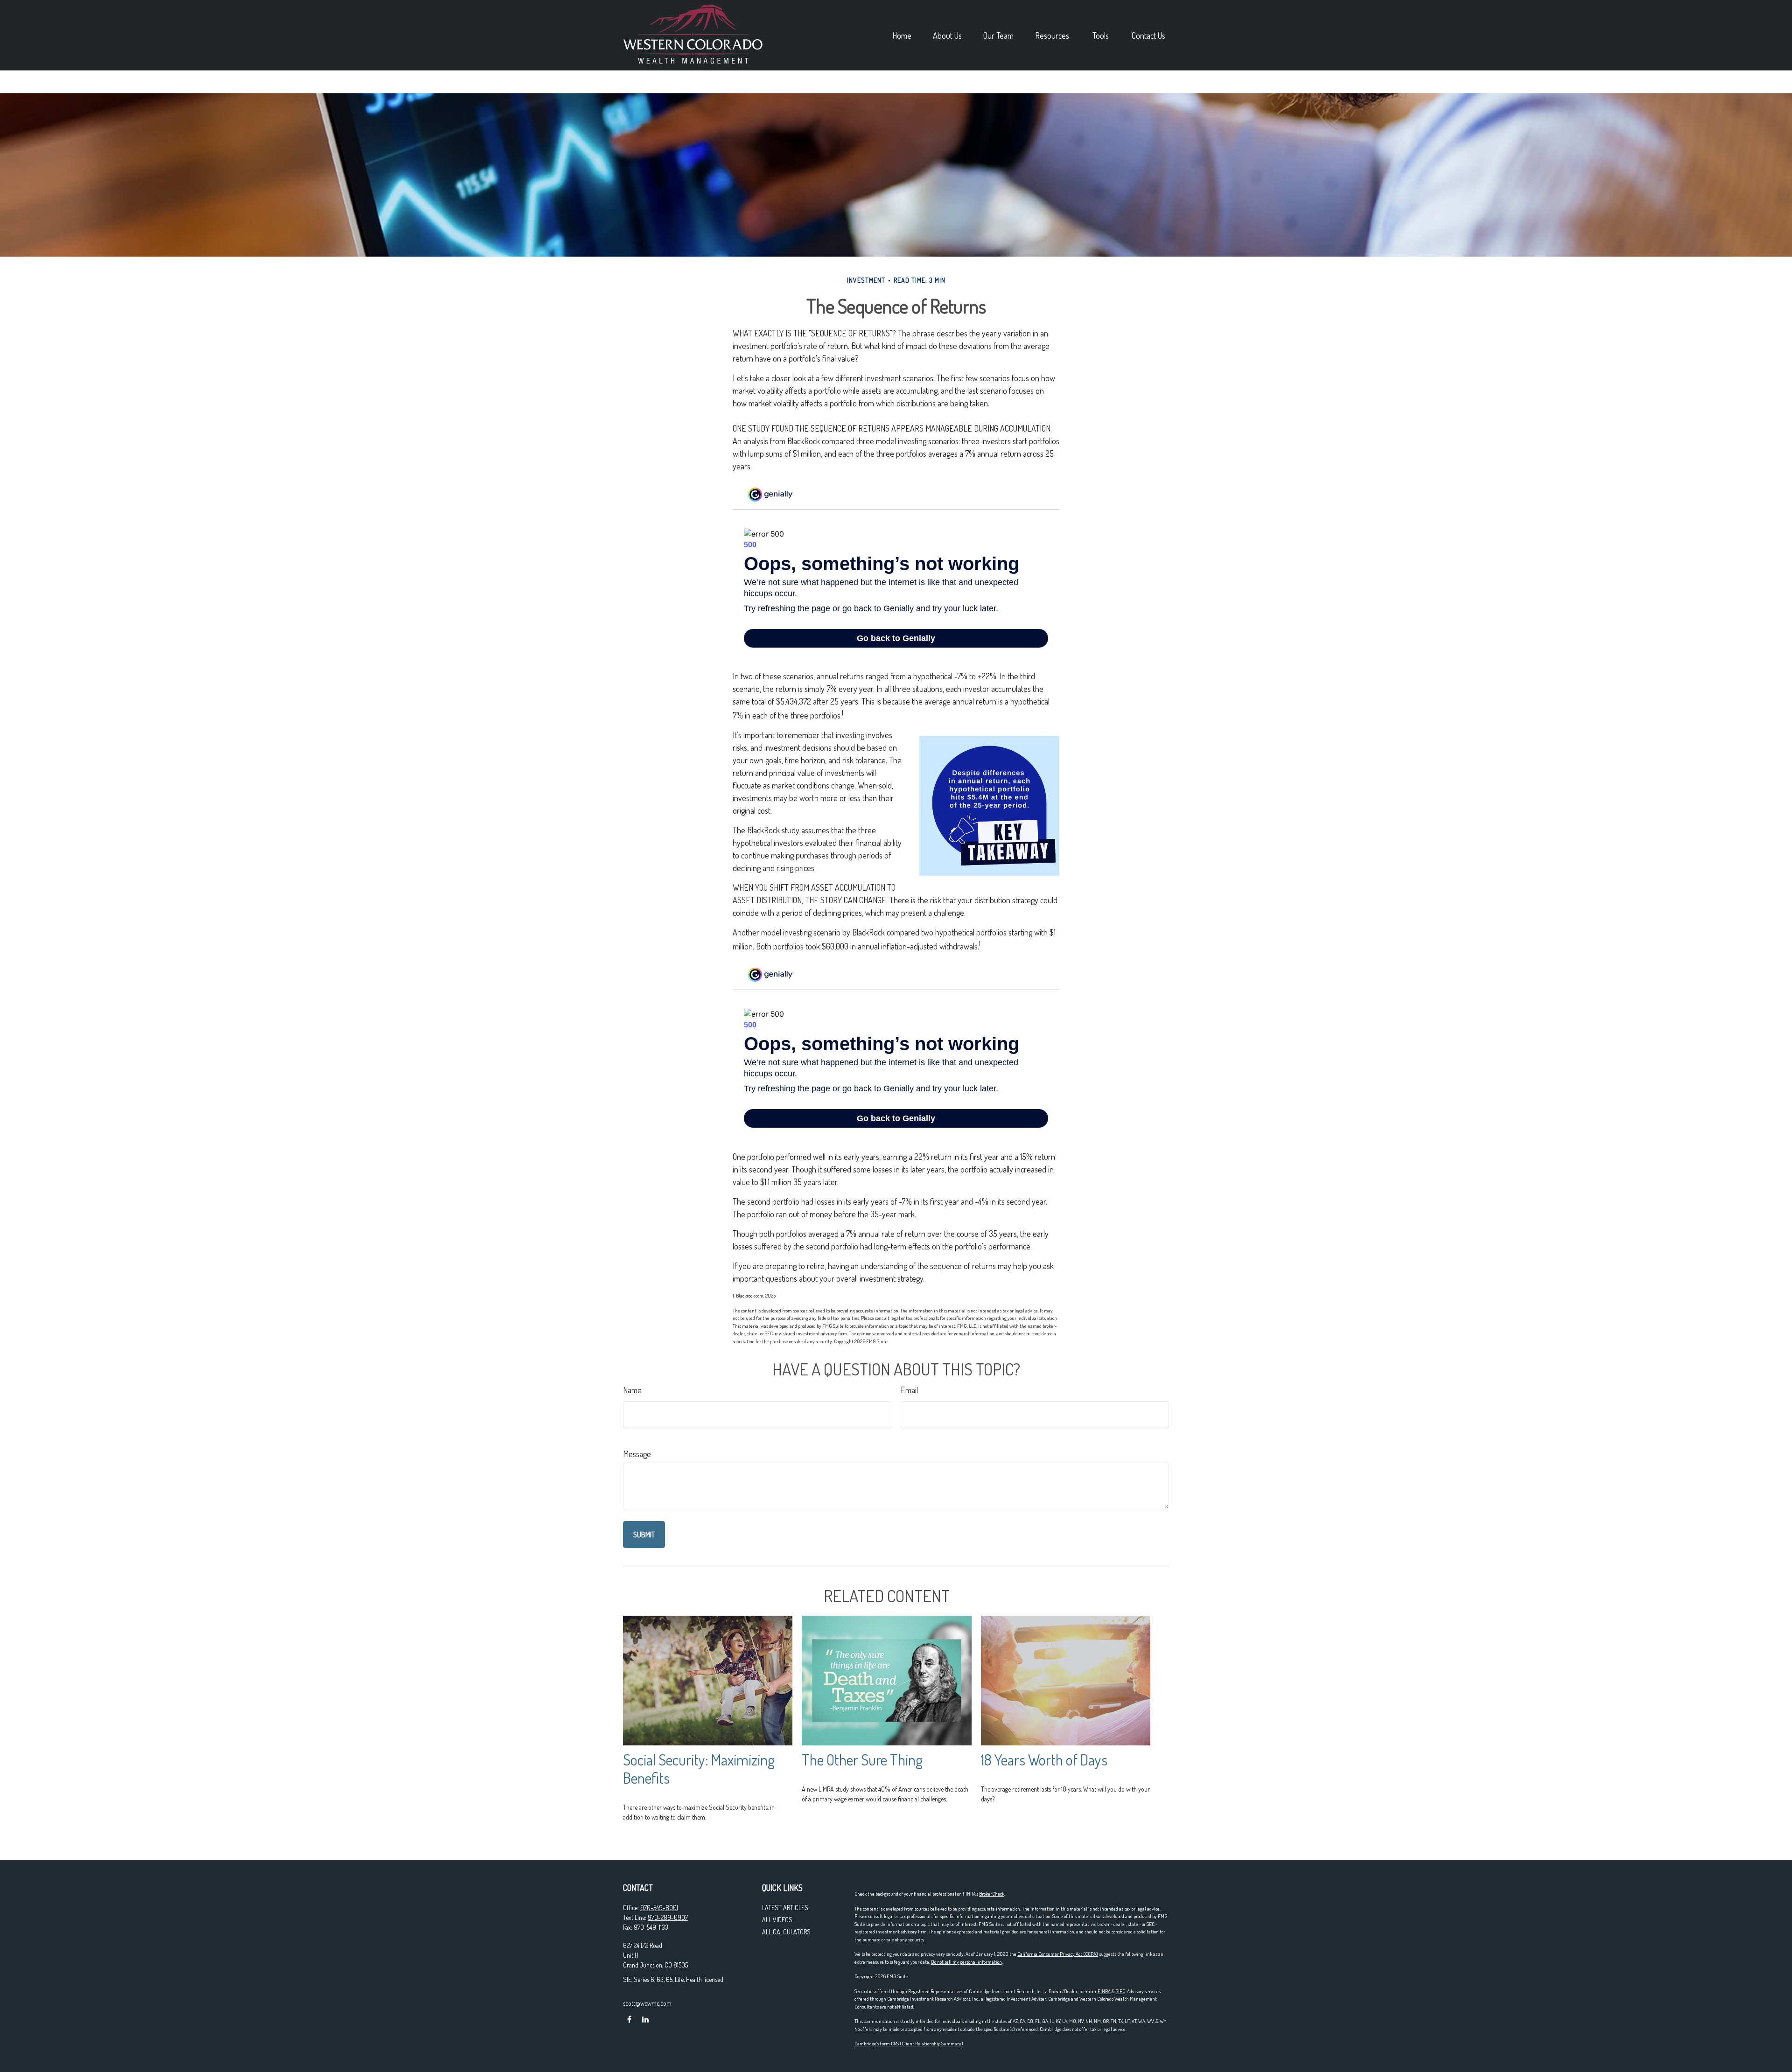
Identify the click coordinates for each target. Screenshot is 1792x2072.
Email (909, 1390)
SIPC (1120, 1991)
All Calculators (786, 1932)
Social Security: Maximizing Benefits (699, 1769)
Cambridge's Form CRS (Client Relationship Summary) (909, 2044)
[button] (902, 35)
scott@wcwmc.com (647, 2003)
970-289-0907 (668, 1917)
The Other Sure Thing (862, 1760)
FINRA (1104, 1991)
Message (637, 1454)
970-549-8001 (659, 1908)
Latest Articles (785, 1908)
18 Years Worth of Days (1044, 1760)
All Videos (777, 1920)
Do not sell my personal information (966, 1962)
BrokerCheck (992, 1894)
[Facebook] (629, 2019)
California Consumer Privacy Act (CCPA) (1058, 1954)
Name (632, 1390)
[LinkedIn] (645, 2019)
